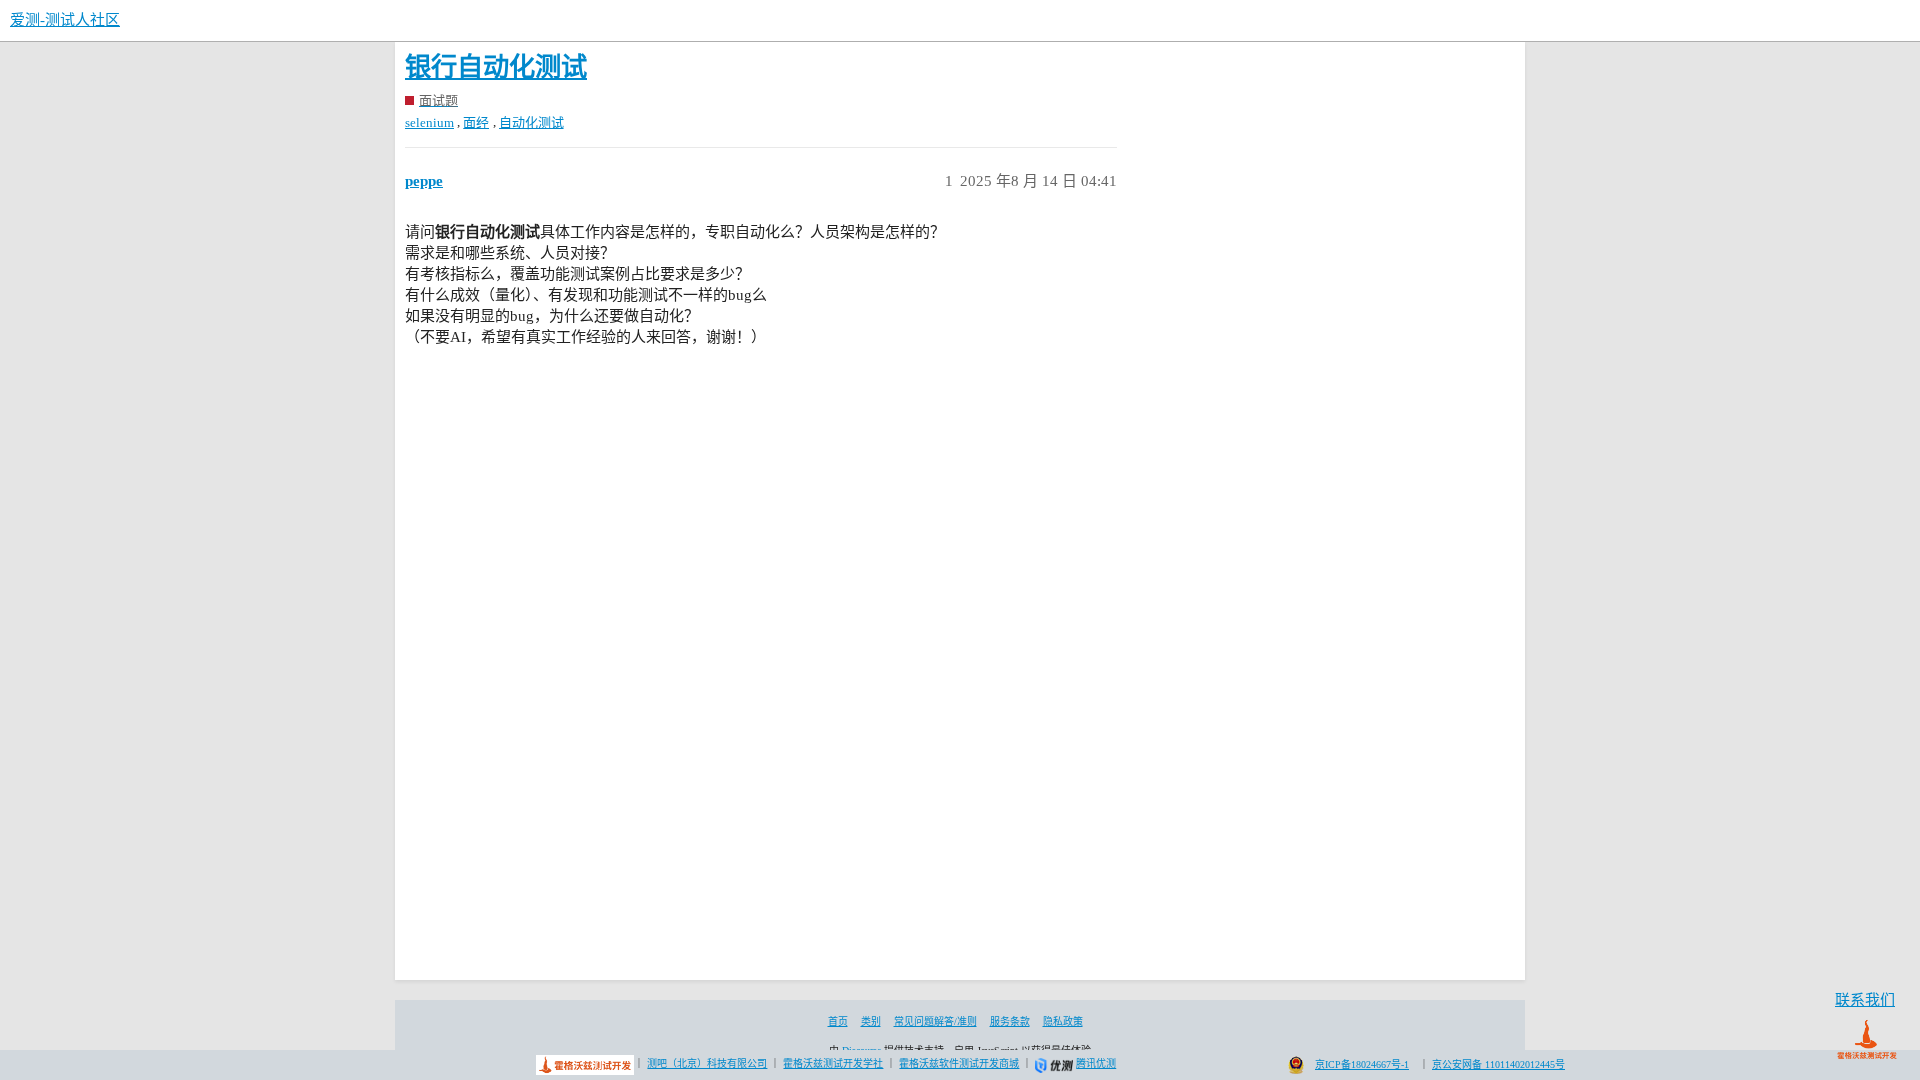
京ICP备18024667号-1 (1362, 1064)
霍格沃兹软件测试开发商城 (959, 1063)
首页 (838, 1021)
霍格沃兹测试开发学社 (833, 1063)
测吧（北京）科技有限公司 (707, 1063)
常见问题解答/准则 (935, 1021)
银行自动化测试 (496, 67)
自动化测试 (531, 122)
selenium (429, 122)
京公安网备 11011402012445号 (1498, 1064)
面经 (476, 122)
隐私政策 (1063, 1021)
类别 (871, 1021)
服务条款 (1010, 1021)
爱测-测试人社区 (65, 20)
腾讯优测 (1096, 1063)
